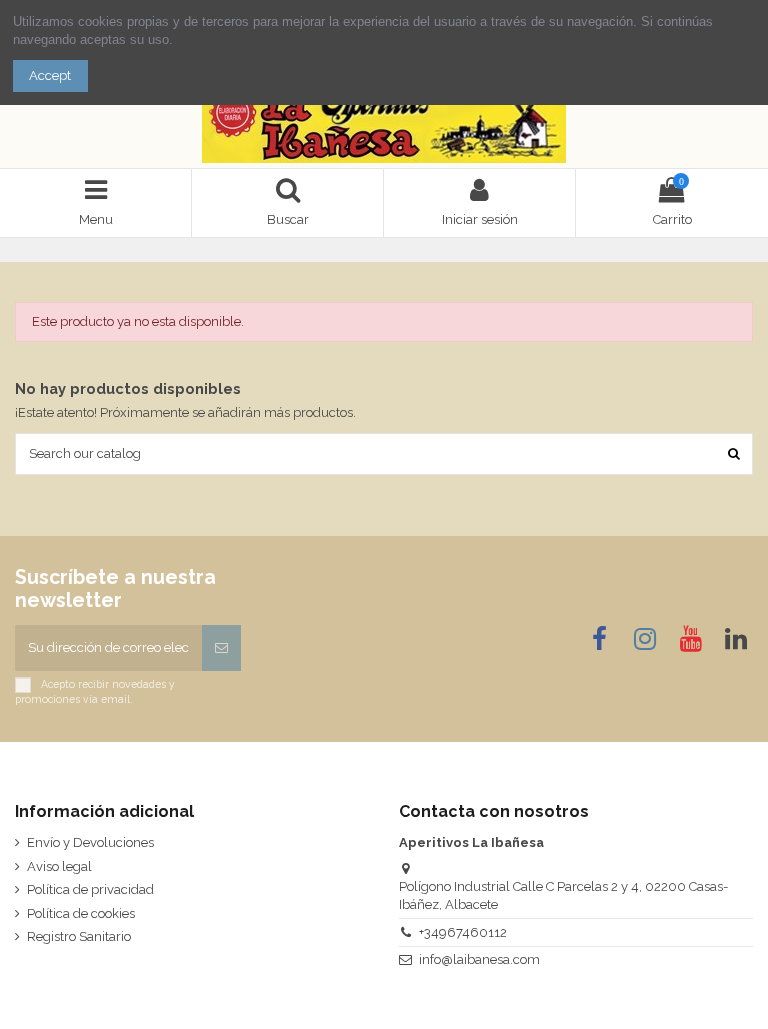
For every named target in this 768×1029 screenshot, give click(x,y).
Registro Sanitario (79, 936)
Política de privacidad (90, 889)
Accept (50, 75)
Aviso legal (59, 866)
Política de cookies (81, 913)
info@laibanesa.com (479, 959)
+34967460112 (463, 932)
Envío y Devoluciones (90, 842)
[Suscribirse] (221, 648)
